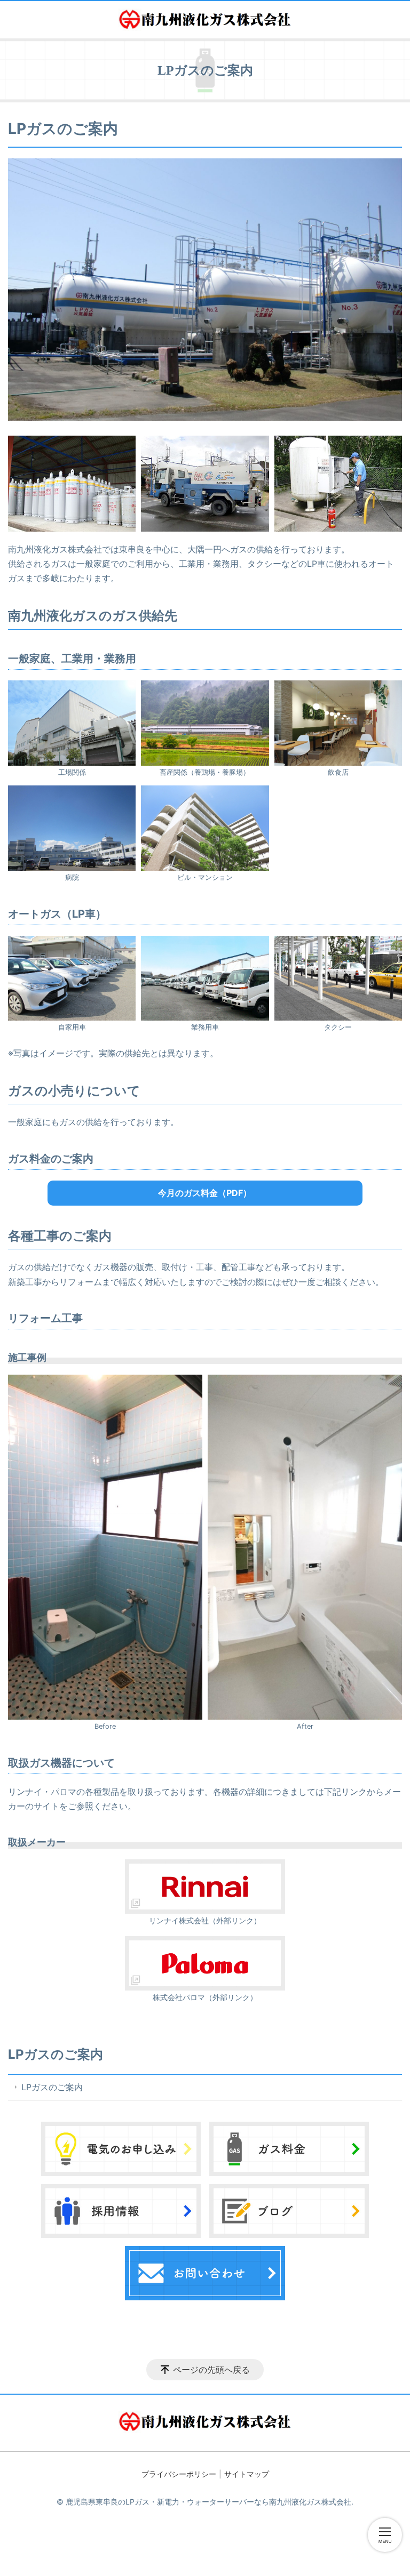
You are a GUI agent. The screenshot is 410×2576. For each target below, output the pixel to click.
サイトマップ (247, 2474)
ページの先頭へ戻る (211, 2370)
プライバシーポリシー (179, 2474)
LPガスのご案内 (56, 2054)
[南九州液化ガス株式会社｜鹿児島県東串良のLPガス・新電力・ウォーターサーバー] (205, 20)
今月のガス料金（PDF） (205, 1193)
